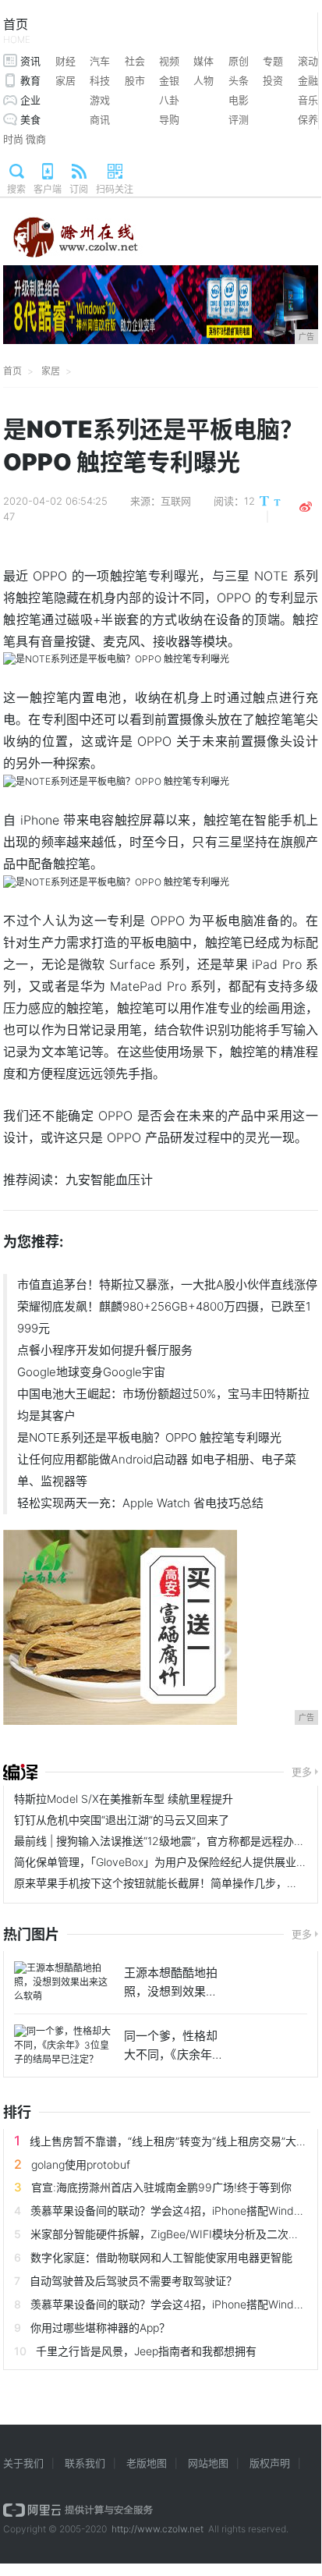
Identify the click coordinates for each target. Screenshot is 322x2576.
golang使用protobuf (81, 2164)
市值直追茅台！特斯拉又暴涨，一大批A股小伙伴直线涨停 (167, 1284)
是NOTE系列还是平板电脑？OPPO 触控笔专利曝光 (149, 1437)
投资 (273, 80)
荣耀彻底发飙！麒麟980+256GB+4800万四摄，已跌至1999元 (164, 1317)
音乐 (308, 100)
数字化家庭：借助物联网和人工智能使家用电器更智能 (161, 2257)
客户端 (48, 189)
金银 (169, 80)
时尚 (13, 139)
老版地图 (147, 2463)
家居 (65, 80)
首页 (17, 31)
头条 (239, 80)
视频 (169, 61)
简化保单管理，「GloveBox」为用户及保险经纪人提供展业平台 (166, 1862)
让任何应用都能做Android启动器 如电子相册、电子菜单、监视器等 (157, 1470)
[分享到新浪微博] (306, 507)
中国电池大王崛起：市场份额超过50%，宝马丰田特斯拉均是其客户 (163, 1405)
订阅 (79, 189)
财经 (65, 61)
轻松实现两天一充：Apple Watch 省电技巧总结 (140, 1503)
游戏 (100, 100)
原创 (239, 61)
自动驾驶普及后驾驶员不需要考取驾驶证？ (133, 2281)
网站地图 (208, 2463)
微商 (36, 139)
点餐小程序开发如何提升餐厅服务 (105, 1350)
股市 (135, 80)
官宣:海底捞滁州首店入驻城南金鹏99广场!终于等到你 (161, 2187)
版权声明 (270, 2463)
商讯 (100, 119)
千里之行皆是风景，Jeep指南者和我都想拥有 (146, 2351)
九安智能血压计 (109, 1180)
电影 (239, 100)
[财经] (20, 1772)
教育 (30, 80)
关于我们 (23, 2463)
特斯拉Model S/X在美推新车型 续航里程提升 (124, 1799)
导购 (169, 119)
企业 (30, 100)
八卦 (169, 100)
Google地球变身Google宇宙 (91, 1372)
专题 (273, 61)
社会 (135, 61)
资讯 (30, 61)
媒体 (203, 61)
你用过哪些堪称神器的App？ (100, 2328)
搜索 (16, 189)
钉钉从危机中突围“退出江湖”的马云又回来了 (122, 1820)
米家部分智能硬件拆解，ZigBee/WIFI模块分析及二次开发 (170, 2234)
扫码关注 (115, 189)
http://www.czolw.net (157, 2529)
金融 (308, 80)
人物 (203, 80)
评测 (239, 119)
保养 (308, 119)
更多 (302, 1772)
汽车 (100, 61)
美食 (30, 119)
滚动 (308, 61)
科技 (100, 80)
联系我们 (85, 2463)
